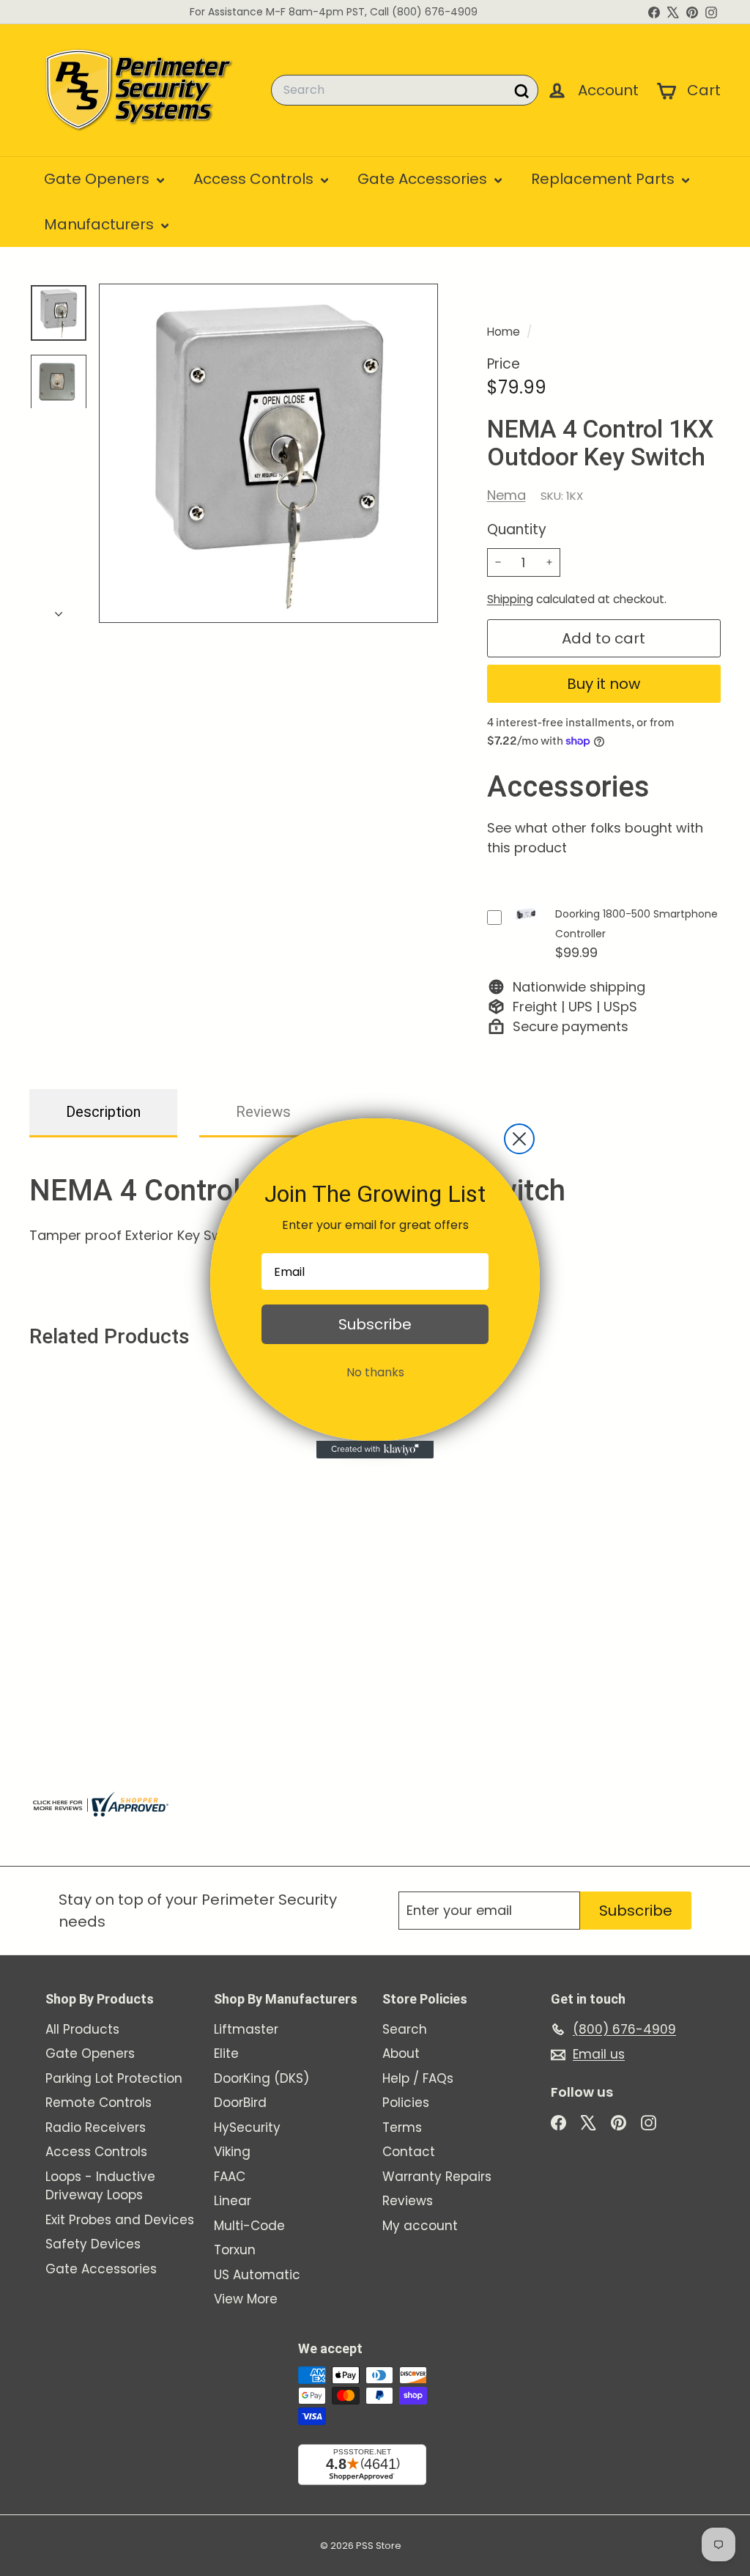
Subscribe (375, 1324)
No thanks (375, 1372)
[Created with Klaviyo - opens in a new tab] (375, 1450)
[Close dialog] (519, 1139)
